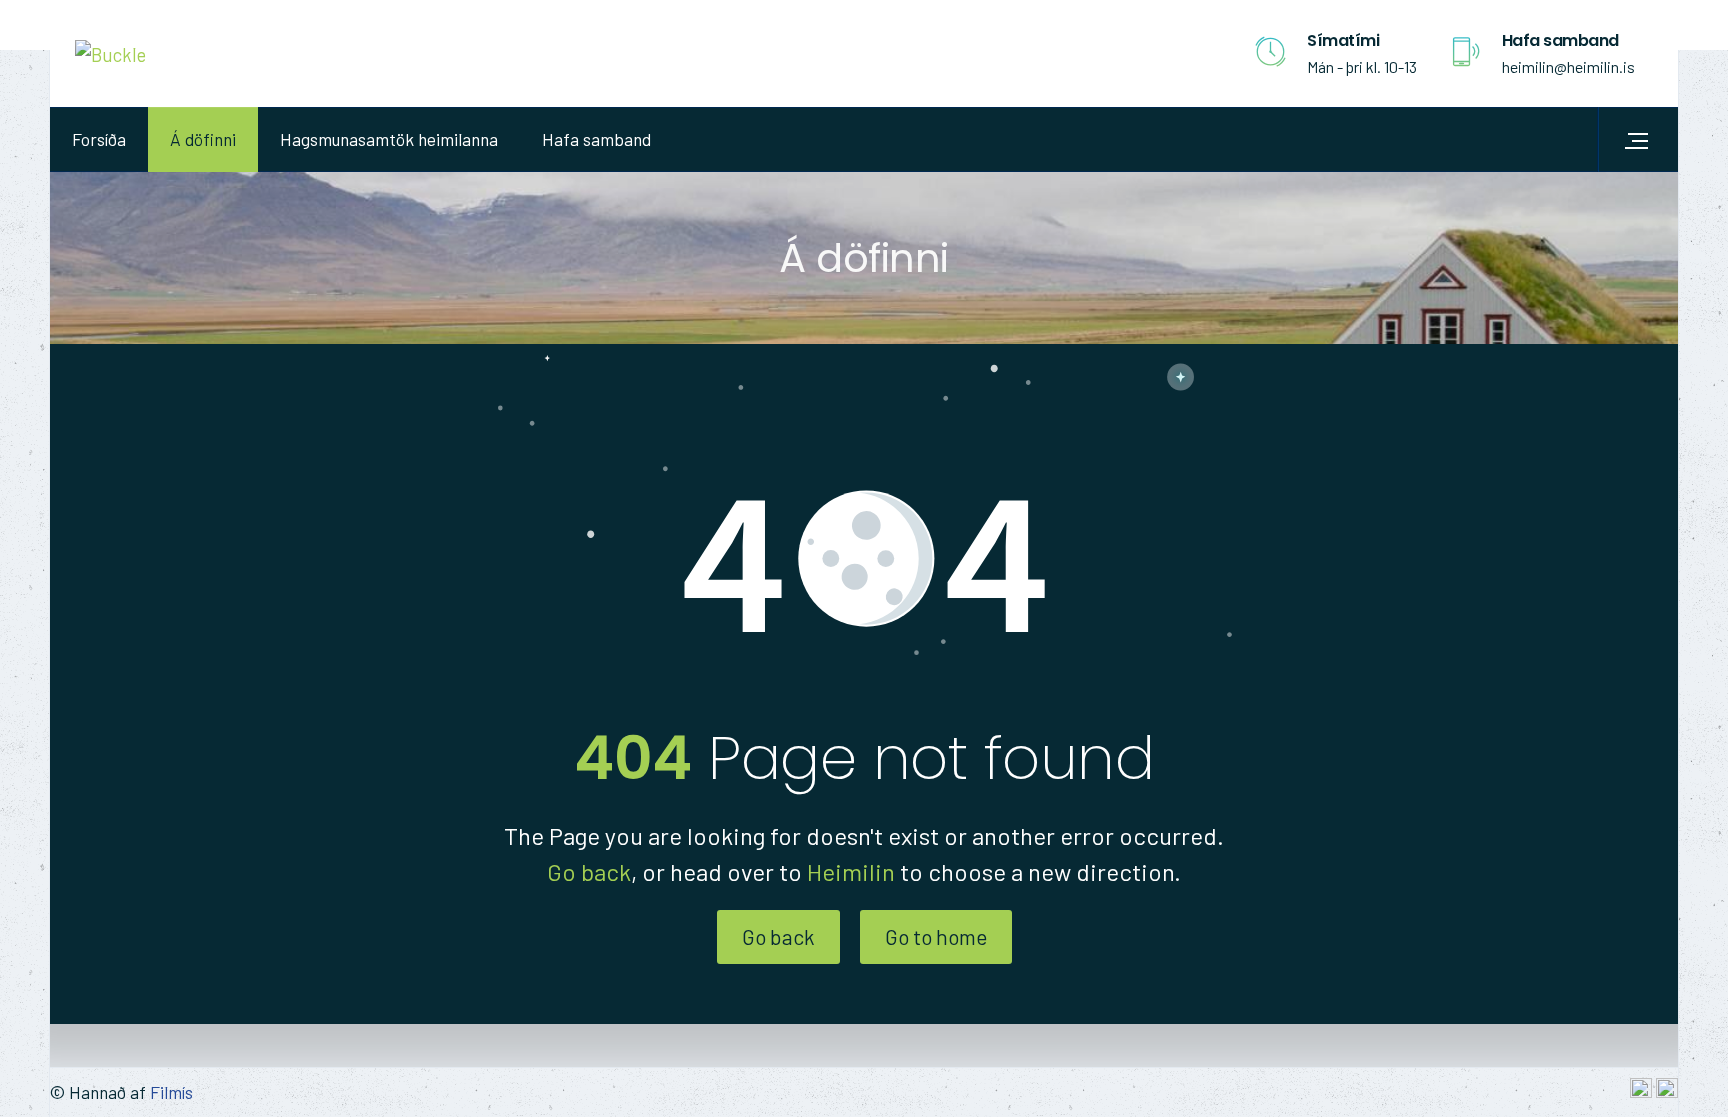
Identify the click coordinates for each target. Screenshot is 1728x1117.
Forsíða (99, 139)
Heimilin (851, 871)
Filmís (171, 1092)
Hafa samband (596, 139)
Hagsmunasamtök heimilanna (389, 139)
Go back (589, 871)
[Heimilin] (110, 53)
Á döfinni (203, 139)
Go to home (936, 936)
